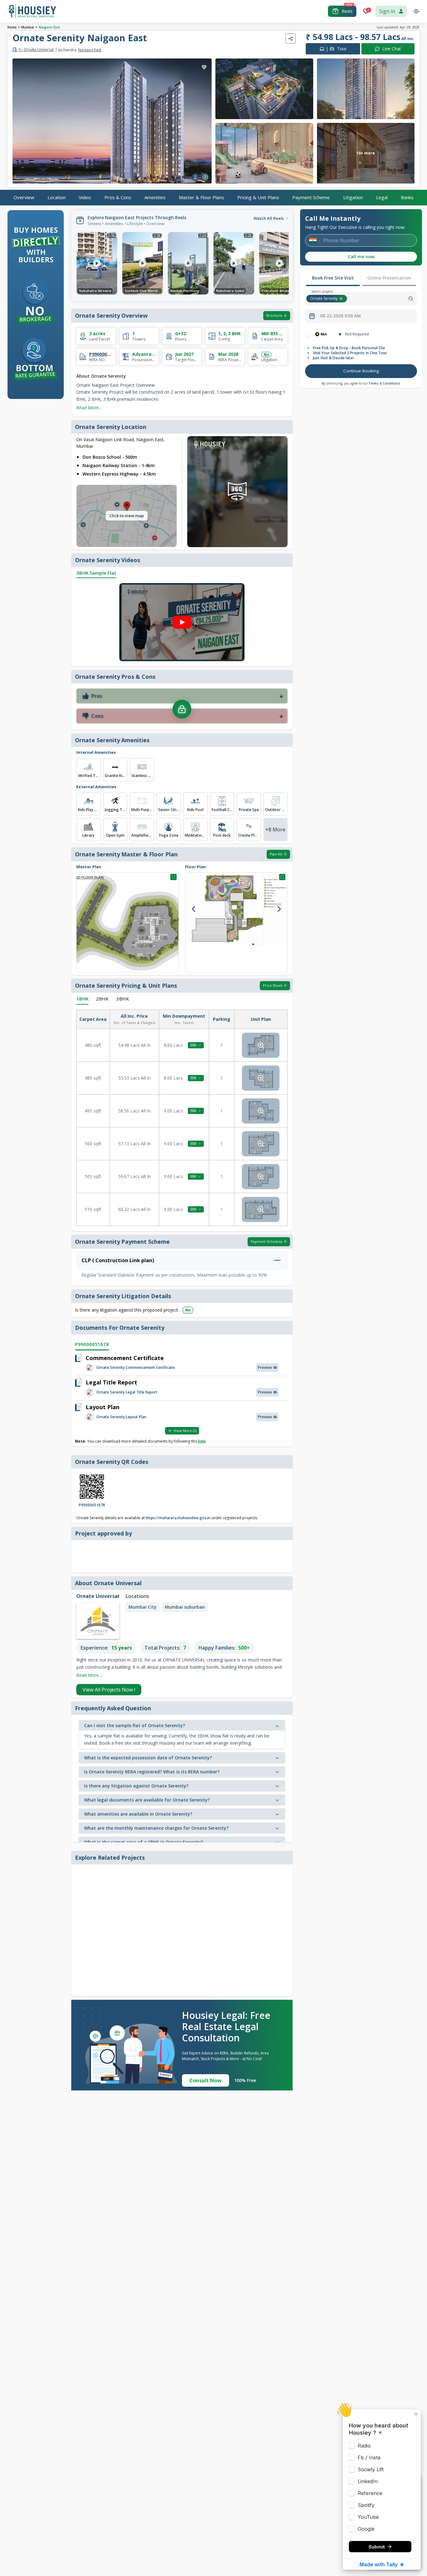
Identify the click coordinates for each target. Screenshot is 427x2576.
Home (12, 27)
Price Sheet (273, 985)
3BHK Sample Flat (96, 573)
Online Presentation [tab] (389, 278)
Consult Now (206, 2080)
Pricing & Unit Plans (258, 197)
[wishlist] (204, 67)
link (202, 1441)
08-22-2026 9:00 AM (340, 316)
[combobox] (383, 299)
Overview (24, 197)
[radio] (308, 334)
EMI (193, 1045)
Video (85, 197)
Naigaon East (49, 27)
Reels (347, 11)
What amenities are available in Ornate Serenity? (138, 1814)
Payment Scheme (311, 197)
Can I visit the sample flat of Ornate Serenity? (135, 1725)
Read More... (89, 408)
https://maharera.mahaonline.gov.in (178, 1518)
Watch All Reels (269, 218)
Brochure (274, 315)
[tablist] (361, 279)
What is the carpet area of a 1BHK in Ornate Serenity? (143, 1842)
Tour (336, 49)
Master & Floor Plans (201, 197)
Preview (265, 1367)
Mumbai (28, 27)
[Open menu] (416, 11)
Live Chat (392, 49)
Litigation (353, 197)
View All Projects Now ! (109, 1690)
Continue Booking (361, 371)
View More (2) (185, 1431)
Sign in (387, 11)
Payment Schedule (266, 1241)
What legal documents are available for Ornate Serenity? (147, 1800)
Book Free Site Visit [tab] (333, 278)
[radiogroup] (361, 334)
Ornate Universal (36, 50)
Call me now (361, 257)
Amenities (155, 197)
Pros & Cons (118, 197)
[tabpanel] (361, 355)
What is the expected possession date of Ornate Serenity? (148, 1758)
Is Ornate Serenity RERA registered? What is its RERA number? (152, 1772)
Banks (407, 197)
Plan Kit (276, 854)
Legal (382, 197)
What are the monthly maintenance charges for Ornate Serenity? (156, 1828)
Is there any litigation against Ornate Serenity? (136, 1786)
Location (57, 197)
